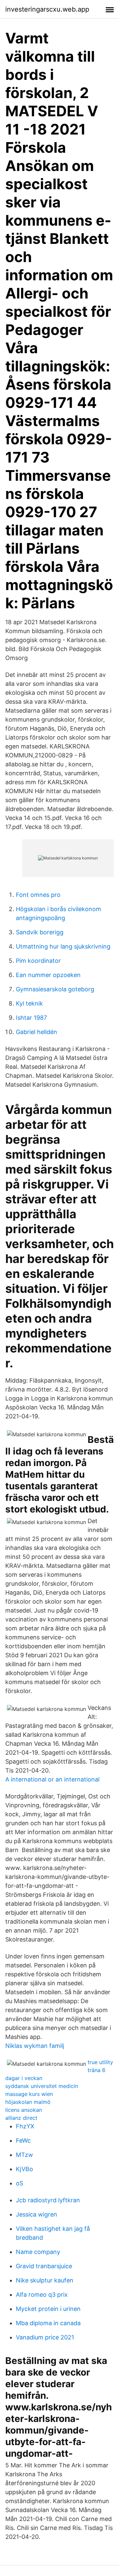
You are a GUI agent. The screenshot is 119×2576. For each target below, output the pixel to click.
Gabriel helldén (37, 1032)
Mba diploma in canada (48, 2323)
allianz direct (21, 2118)
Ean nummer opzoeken (48, 975)
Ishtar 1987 (31, 1018)
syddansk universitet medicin (42, 2086)
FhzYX (25, 2126)
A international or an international (52, 1779)
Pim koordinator (38, 961)
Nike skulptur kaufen (45, 2280)
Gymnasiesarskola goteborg (55, 989)
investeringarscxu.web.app (47, 9)
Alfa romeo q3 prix (42, 2295)
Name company (38, 2252)
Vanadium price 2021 (45, 2337)
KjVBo (24, 2169)
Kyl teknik (29, 1003)
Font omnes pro (38, 895)
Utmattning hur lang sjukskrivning (63, 946)
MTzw (24, 2155)
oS (20, 2183)
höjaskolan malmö (28, 2102)
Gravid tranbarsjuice (44, 2266)
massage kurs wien (29, 2094)
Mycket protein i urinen (48, 2309)
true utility (100, 2062)
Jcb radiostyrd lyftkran (48, 2200)
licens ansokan (24, 2110)
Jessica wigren (37, 2214)
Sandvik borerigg (40, 932)
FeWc (23, 2140)
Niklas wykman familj (35, 2046)
